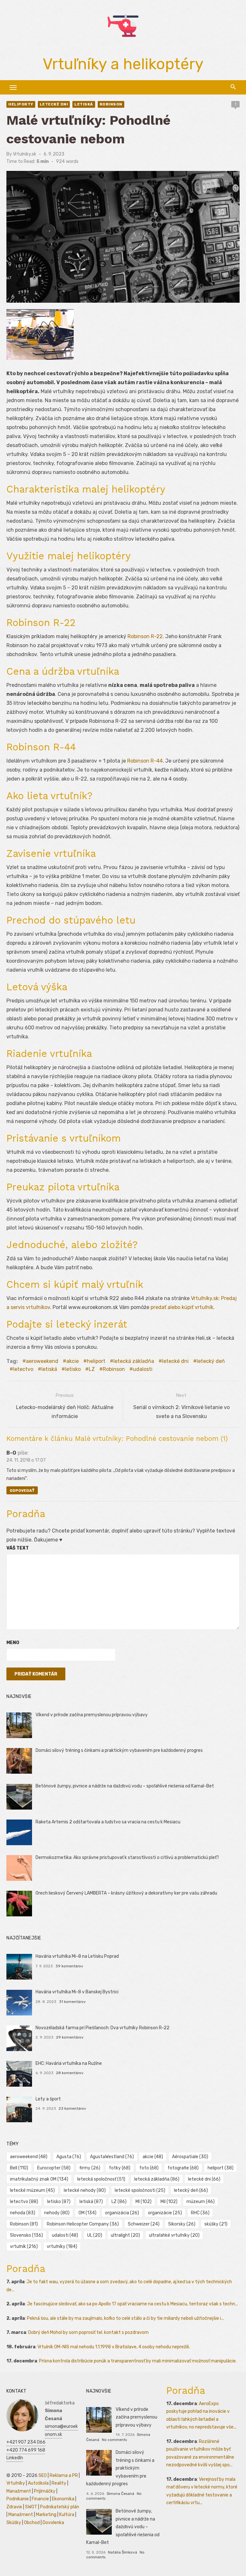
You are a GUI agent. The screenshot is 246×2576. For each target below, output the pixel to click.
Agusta (69, 2157)
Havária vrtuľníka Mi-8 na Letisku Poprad (77, 1956)
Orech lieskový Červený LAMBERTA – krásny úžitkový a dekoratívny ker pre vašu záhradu (126, 1893)
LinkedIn (15, 2458)
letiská (49, 1369)
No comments (114, 2440)
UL (95, 2235)
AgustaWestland (112, 2157)
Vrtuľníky (16, 2483)
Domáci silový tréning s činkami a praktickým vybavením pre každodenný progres (119, 1750)
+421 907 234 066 (26, 2442)
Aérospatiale (190, 2157)
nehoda (23, 2213)
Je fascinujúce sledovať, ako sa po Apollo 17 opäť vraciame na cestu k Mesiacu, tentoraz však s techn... (132, 2304)
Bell (19, 2168)
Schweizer (144, 2224)
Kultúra (67, 2515)
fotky (120, 2168)
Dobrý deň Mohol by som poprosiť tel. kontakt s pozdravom (88, 2332)
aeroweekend (42, 1361)
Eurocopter (54, 2168)
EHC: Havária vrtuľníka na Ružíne (69, 2063)
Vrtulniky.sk (25, 154)
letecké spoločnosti (140, 2190)
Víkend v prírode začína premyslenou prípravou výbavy (92, 1715)
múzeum (201, 2202)
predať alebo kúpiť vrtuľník (182, 1307)
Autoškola (38, 2483)
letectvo (23, 1369)
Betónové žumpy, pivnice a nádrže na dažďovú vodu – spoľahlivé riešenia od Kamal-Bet (125, 1786)
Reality (59, 2483)
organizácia (122, 2213)
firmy (90, 2168)
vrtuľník (24, 2247)
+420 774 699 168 (26, 2450)
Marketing (46, 2515)
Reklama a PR (64, 2475)
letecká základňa (134, 1361)
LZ (92, 1369)
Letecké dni (54, 104)
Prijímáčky (45, 2491)
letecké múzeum (32, 2190)
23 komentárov (72, 2108)
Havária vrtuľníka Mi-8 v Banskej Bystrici (77, 1992)
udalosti (143, 1369)
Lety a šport (48, 2099)
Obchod (32, 2523)
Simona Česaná (120, 2494)
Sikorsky (182, 2224)
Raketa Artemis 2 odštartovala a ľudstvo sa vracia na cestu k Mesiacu (108, 1822)
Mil (169, 2202)
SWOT (31, 2507)
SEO (43, 2475)
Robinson (111, 104)
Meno (13, 1643)
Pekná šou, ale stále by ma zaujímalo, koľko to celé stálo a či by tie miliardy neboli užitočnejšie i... (125, 2318)
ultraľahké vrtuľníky (174, 2235)
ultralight (125, 2235)
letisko (73, 1369)
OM (87, 2213)
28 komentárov (70, 2073)
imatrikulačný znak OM (39, 2179)
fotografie (183, 2168)
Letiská (84, 104)
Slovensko (26, 2235)
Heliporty (21, 104)
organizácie (165, 2213)
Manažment (19, 2491)
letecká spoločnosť (101, 2179)
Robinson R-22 (145, 636)
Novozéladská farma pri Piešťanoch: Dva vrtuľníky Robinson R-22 (102, 2028)
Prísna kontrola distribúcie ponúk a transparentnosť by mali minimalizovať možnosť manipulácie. (138, 2361)
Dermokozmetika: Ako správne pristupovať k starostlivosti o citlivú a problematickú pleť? (127, 1858)
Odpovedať (22, 1491)
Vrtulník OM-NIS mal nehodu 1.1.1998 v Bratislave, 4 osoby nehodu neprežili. (114, 2347)
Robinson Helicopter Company (83, 2224)
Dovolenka (53, 2523)
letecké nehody (85, 2190)
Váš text (18, 1548)
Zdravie (14, 2507)
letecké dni (175, 1361)
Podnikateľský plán (60, 2507)
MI (143, 2202)
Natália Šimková (123, 2552)
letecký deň (211, 1361)
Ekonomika (63, 2499)
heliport (96, 1361)
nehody (57, 2213)
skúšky (216, 2224)
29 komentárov (70, 2037)
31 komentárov (72, 2002)
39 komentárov (69, 1966)
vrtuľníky (62, 2247)
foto (149, 2168)
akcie (73, 1361)
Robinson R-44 (145, 761)
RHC (200, 2213)
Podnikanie (18, 2499)
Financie (40, 2499)
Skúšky (14, 2523)
